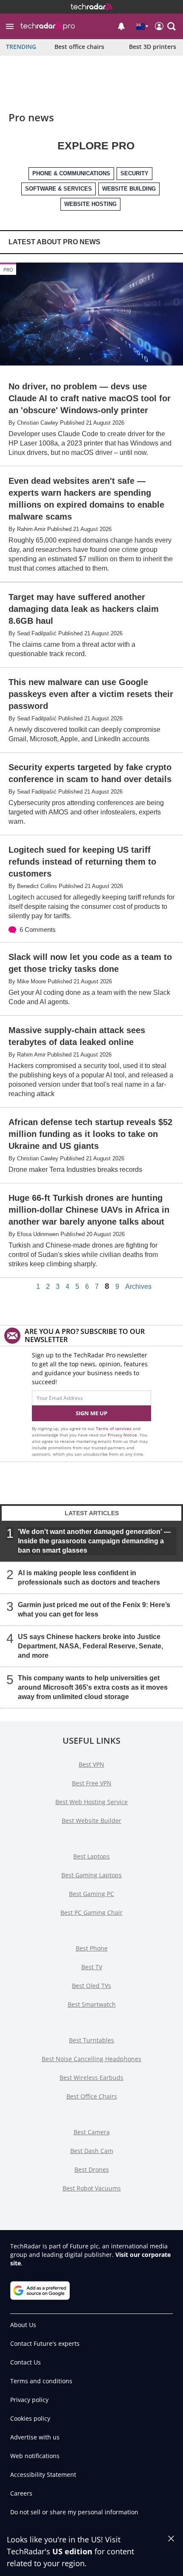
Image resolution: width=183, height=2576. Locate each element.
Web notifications (35, 2456)
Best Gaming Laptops (91, 1875)
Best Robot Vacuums (92, 2188)
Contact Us (26, 2362)
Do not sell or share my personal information (74, 2512)
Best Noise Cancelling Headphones (91, 2059)
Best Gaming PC (91, 1894)
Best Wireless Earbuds (91, 2078)
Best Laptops (91, 1856)
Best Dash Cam (92, 2151)
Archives (138, 1287)
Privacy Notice (122, 1435)
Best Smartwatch (92, 2004)
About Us (23, 2325)
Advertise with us (35, 2437)
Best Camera (92, 2132)
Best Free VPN (92, 1783)
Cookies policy (30, 2418)
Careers (21, 2493)
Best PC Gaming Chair (91, 1912)
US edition (72, 2551)
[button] (10, 26)
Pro (8, 270)
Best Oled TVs (91, 1986)
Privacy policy (29, 2400)
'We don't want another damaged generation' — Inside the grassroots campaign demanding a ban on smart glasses (94, 1541)
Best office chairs (79, 47)
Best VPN (91, 1764)
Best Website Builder (91, 1821)
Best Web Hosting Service (91, 1802)
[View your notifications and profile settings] (121, 26)
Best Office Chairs (92, 2096)
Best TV (92, 1967)
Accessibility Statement (43, 2475)
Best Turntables (91, 2040)
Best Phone (92, 1948)
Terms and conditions (41, 2381)
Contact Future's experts (45, 2343)
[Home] (91, 7)
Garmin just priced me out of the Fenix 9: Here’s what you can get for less (94, 1609)
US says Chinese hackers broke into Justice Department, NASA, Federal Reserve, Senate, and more (90, 1646)
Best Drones (92, 2169)
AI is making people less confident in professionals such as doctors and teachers (89, 1578)
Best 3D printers (153, 47)
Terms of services (114, 1428)
